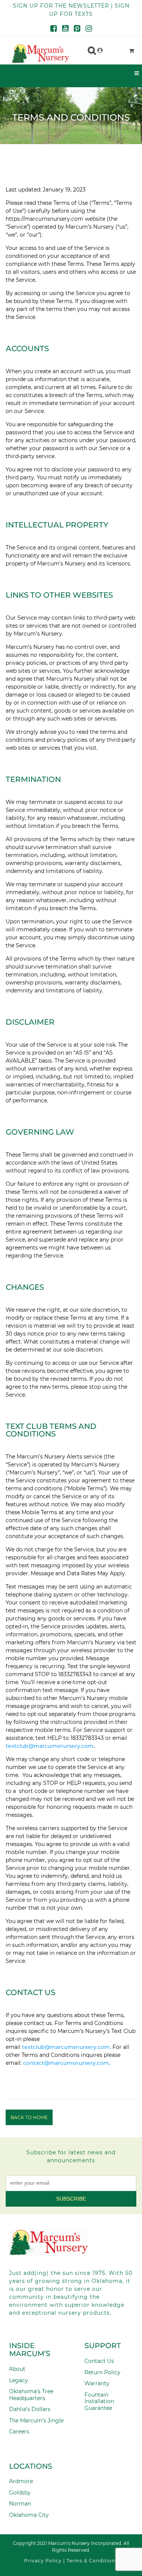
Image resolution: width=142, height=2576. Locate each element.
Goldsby (20, 2493)
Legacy (19, 2380)
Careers (19, 2432)
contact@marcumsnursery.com (66, 2063)
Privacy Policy (43, 2561)
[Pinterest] (77, 29)
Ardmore (21, 2481)
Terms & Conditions (92, 2561)
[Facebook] (54, 29)
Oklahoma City (29, 2515)
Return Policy (102, 2372)
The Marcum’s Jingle (36, 2421)
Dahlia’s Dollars (30, 2409)
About (17, 2369)
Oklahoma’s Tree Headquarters (31, 2395)
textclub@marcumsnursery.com (66, 2047)
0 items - (114, 49)
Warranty (97, 2383)
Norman (20, 2504)
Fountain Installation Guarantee (99, 2401)
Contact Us (99, 2361)
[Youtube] (65, 29)
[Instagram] (89, 29)
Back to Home (29, 2117)
